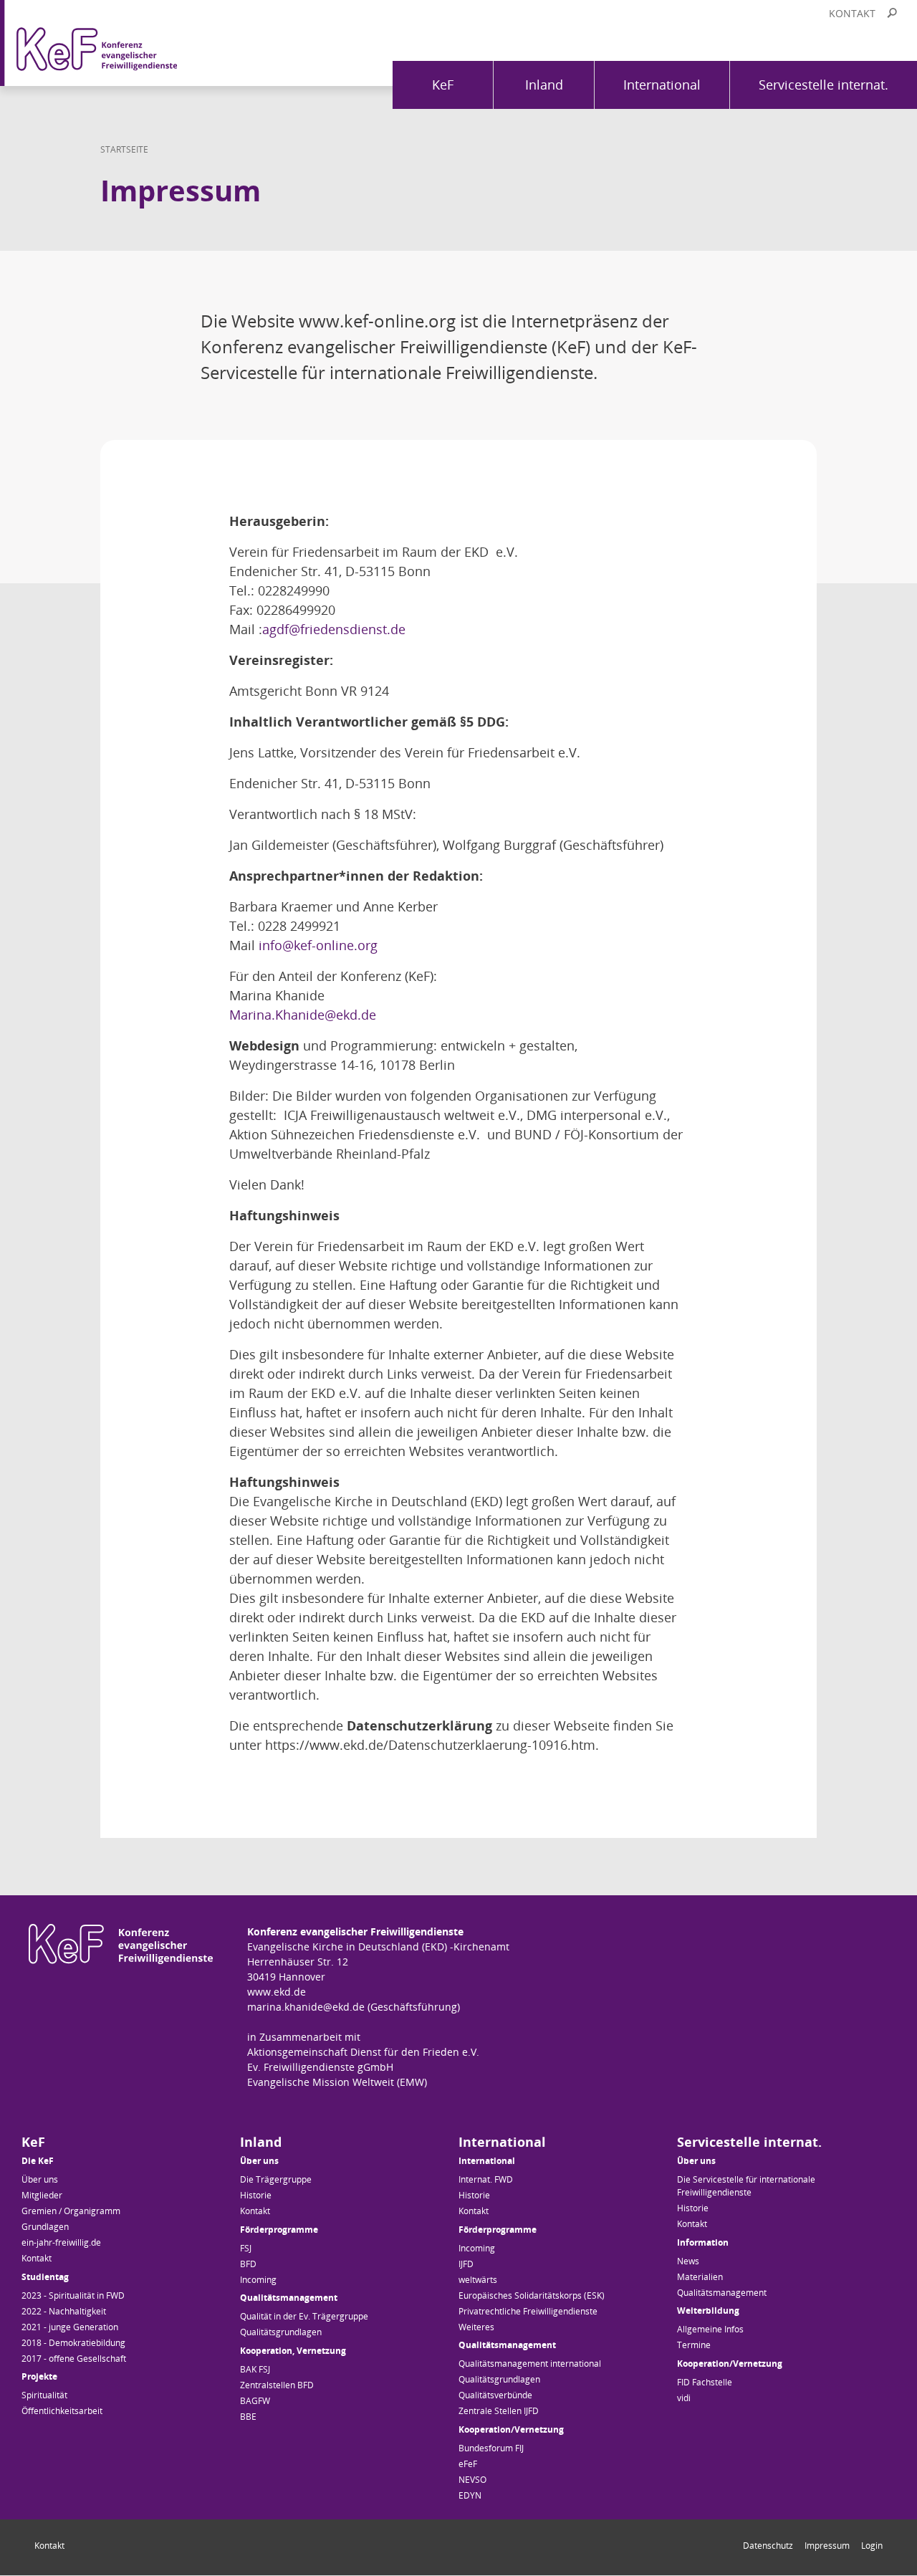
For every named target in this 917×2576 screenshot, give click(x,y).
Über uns (40, 2179)
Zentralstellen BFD (277, 2385)
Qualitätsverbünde (495, 2395)
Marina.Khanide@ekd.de (303, 1015)
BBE (248, 2417)
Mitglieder (42, 2195)
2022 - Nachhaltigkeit (64, 2311)
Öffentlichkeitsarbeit (62, 2411)
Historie (256, 2195)
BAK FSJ (255, 2369)
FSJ (246, 2248)
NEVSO (472, 2480)
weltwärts (478, 2280)
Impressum (827, 2546)
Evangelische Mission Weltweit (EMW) (337, 2082)
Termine (694, 2345)
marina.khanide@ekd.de (306, 2007)
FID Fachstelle (705, 2382)
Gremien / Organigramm (71, 2211)
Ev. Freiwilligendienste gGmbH (320, 2067)
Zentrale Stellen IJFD (499, 2411)
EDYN (470, 2495)
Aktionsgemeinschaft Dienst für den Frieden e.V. (363, 2052)
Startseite (124, 149)
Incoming (258, 2280)
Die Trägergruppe (276, 2179)
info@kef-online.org (318, 945)
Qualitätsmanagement (722, 2293)
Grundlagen (45, 2227)
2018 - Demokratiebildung (73, 2343)
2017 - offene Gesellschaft (74, 2359)
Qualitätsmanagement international (530, 2364)
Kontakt (852, 13)
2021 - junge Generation (70, 2327)
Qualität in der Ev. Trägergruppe (304, 2316)
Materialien (700, 2277)
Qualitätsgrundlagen (281, 2332)
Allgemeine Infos (710, 2329)
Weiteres (476, 2327)
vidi (684, 2398)
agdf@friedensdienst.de (334, 629)
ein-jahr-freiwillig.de (61, 2242)
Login (872, 2546)
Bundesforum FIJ (491, 2448)
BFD (248, 2264)
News (688, 2261)
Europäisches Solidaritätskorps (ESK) (532, 2295)
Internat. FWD (486, 2179)
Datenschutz (768, 2546)
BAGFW (255, 2401)
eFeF (468, 2464)
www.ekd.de (277, 1992)
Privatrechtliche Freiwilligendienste (528, 2311)
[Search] (892, 13)
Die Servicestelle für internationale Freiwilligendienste (746, 2186)
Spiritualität (44, 2395)
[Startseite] (129, 43)
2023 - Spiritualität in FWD (73, 2295)
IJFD (466, 2264)
